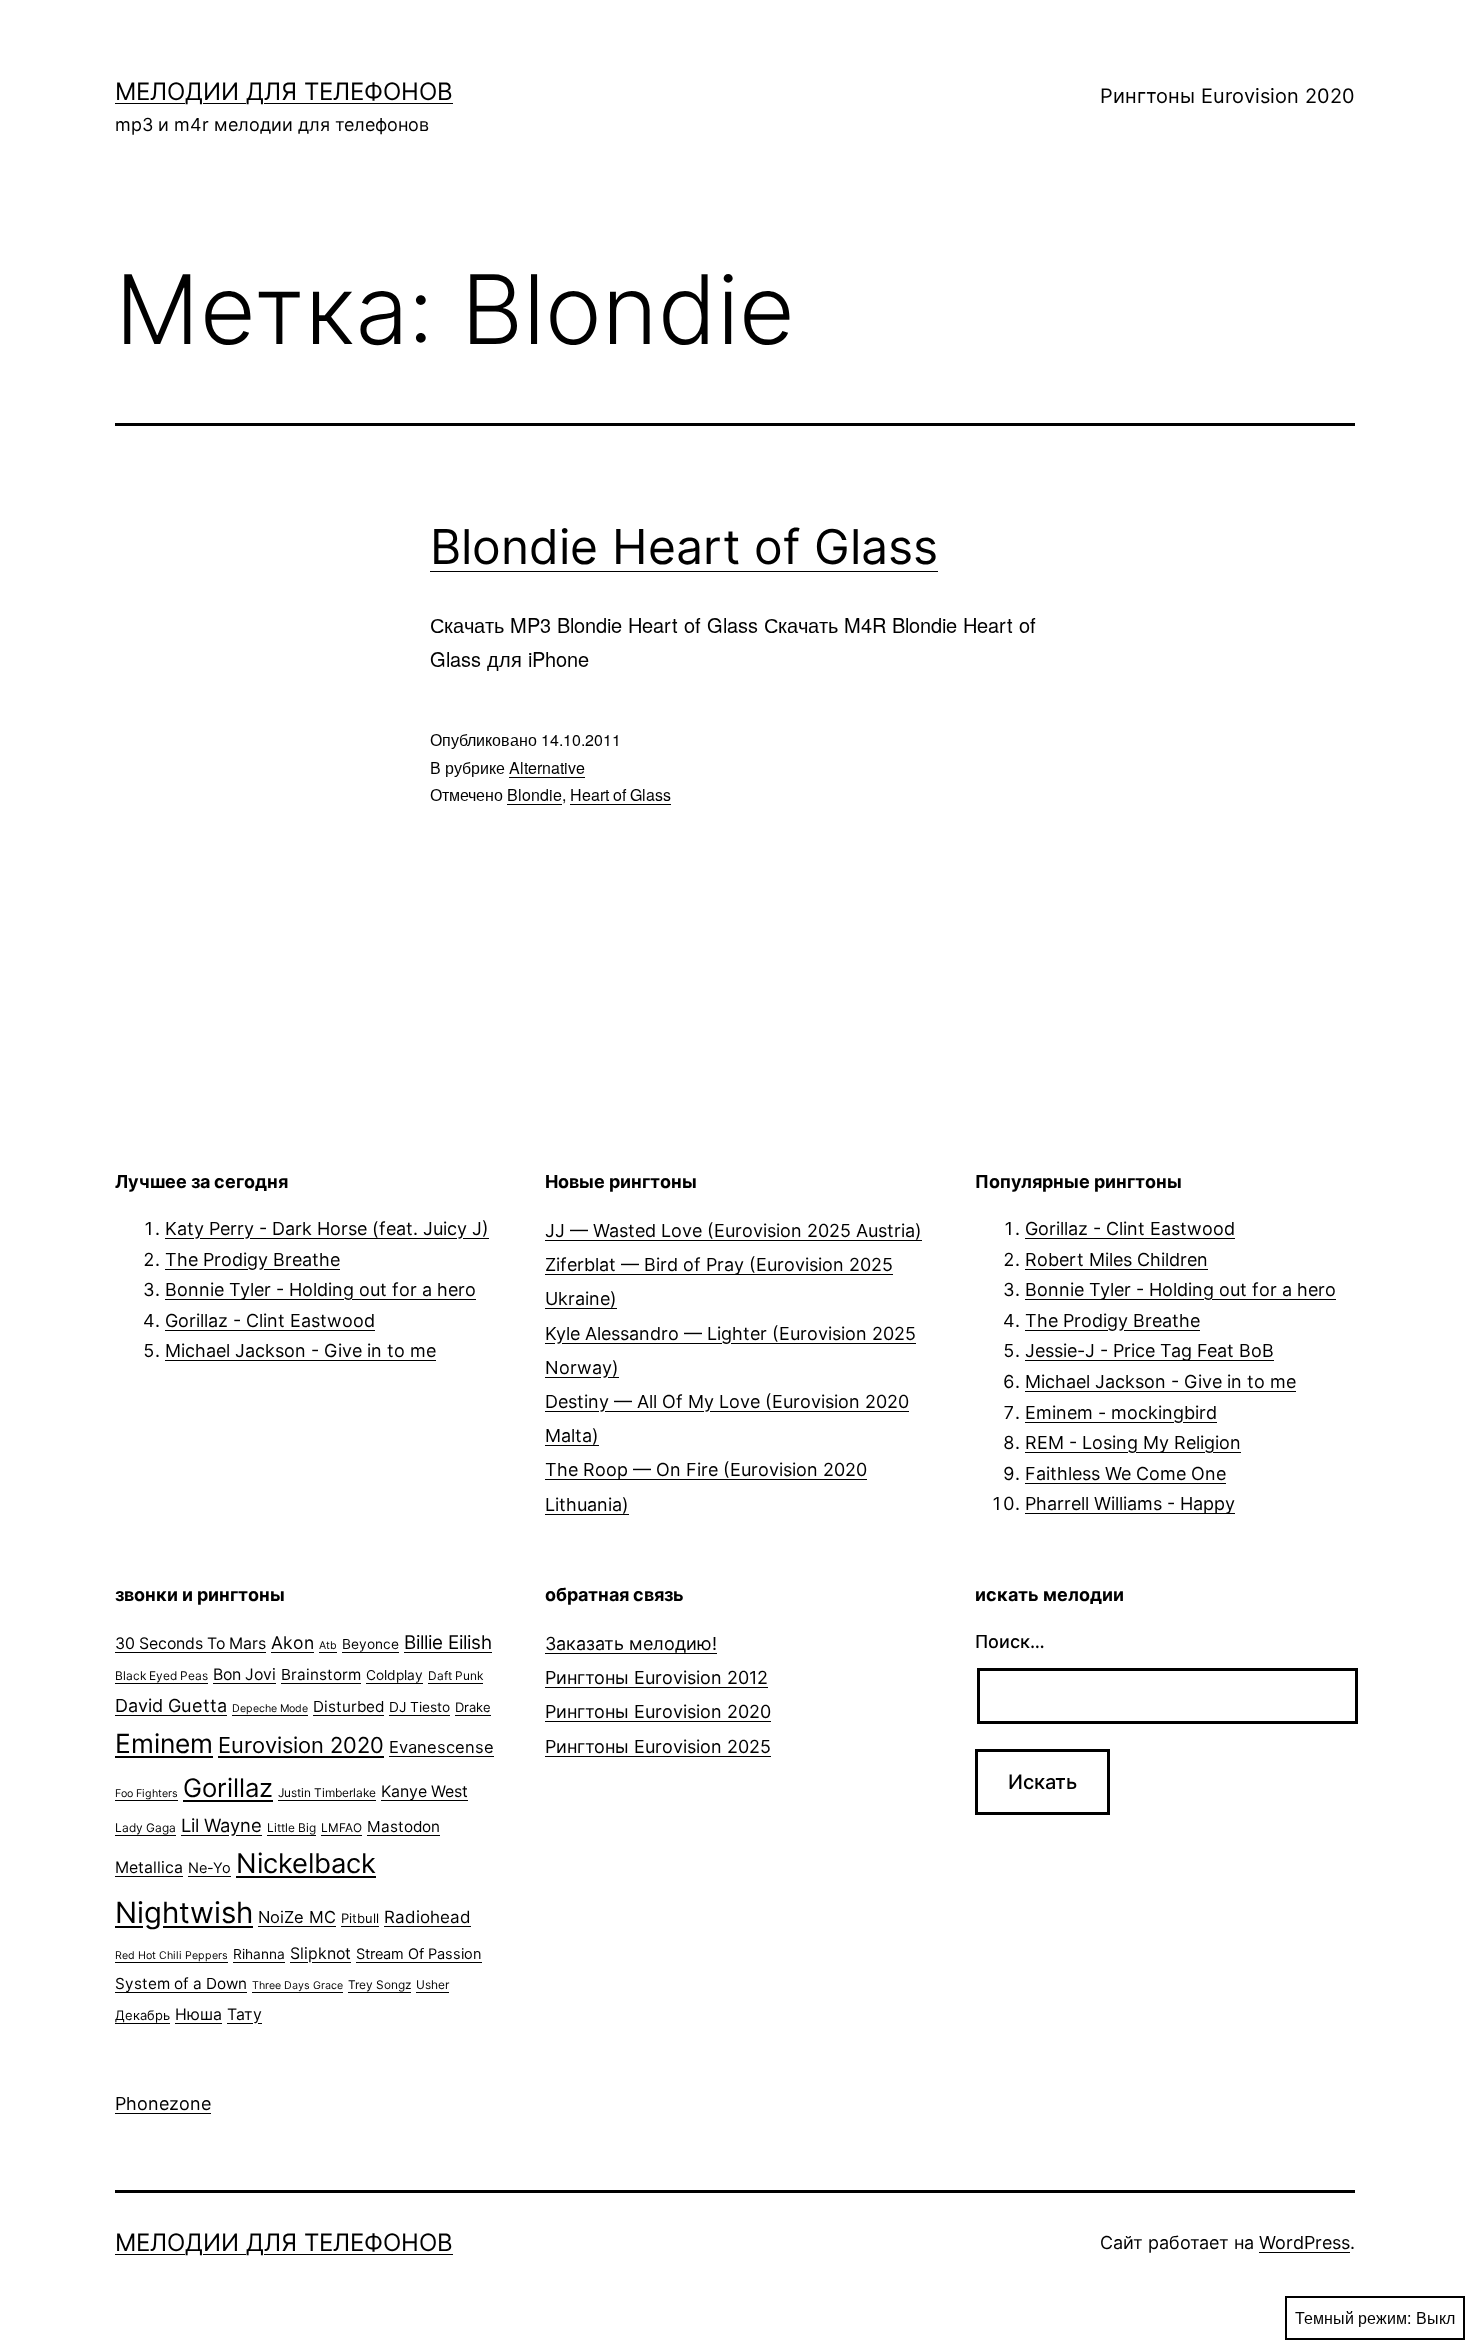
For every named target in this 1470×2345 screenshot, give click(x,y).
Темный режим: (1353, 2317)
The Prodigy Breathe (252, 1259)
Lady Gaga (145, 1827)
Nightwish (184, 1912)
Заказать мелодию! (631, 1643)
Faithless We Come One (1125, 1473)
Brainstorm (321, 1674)
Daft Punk (455, 1675)
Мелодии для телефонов (284, 91)
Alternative (547, 767)
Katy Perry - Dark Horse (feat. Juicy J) (327, 1228)
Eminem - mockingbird (1121, 1412)
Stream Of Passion (419, 1954)
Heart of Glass (620, 794)
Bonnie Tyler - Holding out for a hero (320, 1289)
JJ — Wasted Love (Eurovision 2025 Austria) (733, 1230)
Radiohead (427, 1917)
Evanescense (441, 1747)
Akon (292, 1642)
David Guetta (171, 1705)
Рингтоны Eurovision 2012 (656, 1677)
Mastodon (403, 1826)
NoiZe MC (297, 1917)
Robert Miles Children (1116, 1259)
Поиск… (1010, 1641)
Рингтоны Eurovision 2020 (1227, 96)
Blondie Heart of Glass (684, 546)
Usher (432, 1984)
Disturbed (348, 1706)
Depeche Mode (270, 1708)
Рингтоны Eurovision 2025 (658, 1746)
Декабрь (142, 2015)
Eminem (164, 1743)
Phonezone (163, 2103)
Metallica (149, 1867)
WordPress (1304, 2242)
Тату (244, 2014)
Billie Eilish (448, 1642)
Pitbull (360, 1918)
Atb (328, 1645)
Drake (473, 1707)
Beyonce (370, 1644)
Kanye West (424, 1791)
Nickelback (306, 1863)
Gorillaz (228, 1787)
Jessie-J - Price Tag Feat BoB (1149, 1350)
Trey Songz (379, 1984)
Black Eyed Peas (161, 1675)
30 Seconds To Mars (190, 1643)
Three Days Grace (297, 1985)
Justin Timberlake (327, 1792)
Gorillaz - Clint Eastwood (270, 1320)
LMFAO (341, 1827)
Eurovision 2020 (301, 1745)
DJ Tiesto (419, 1707)
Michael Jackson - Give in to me (300, 1350)
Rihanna (259, 1954)
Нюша (198, 2014)
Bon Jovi (244, 1674)
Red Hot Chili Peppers (171, 1955)
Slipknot (320, 1953)
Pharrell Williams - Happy (1130, 1503)
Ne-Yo (209, 1868)
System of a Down (181, 1983)
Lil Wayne (221, 1825)
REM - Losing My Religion (1133, 1442)
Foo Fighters (146, 1793)
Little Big (291, 1827)
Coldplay (394, 1675)
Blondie (534, 794)
